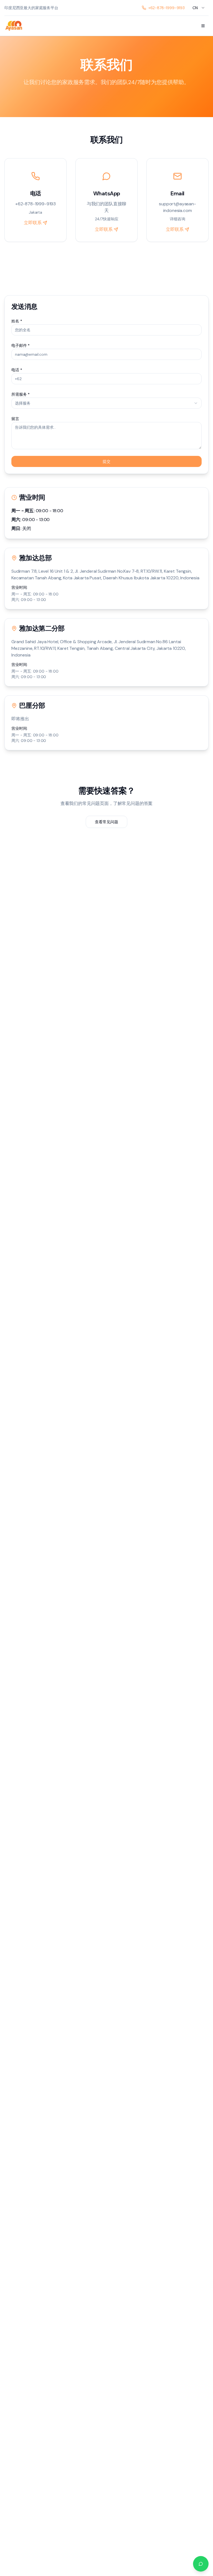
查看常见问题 (106, 822)
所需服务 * (21, 394)
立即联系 (33, 223)
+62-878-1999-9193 (167, 8)
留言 (15, 419)
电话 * (17, 370)
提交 (106, 461)
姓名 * (17, 321)
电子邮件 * (21, 345)
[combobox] (199, 8)
